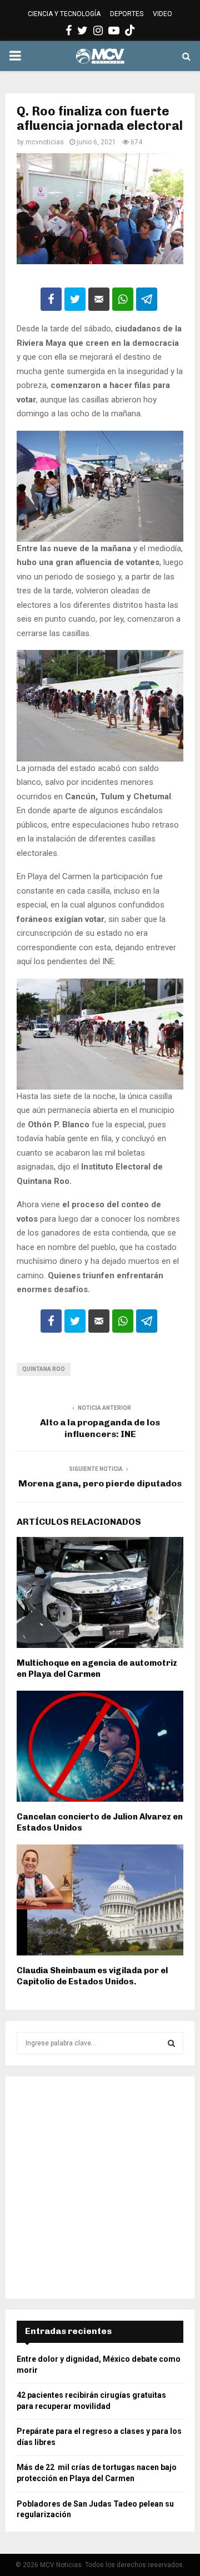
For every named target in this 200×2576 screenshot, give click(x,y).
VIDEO (162, 14)
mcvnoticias (45, 142)
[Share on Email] (99, 299)
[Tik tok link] (130, 31)
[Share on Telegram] (147, 299)
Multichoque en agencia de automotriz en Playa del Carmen (97, 1668)
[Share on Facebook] (51, 299)
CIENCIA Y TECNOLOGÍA (64, 14)
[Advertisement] (100, 2187)
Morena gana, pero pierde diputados (100, 1483)
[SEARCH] (171, 2043)
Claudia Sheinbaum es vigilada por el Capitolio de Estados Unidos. (92, 1976)
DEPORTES (127, 14)
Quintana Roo (44, 1369)
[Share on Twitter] (75, 299)
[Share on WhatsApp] (123, 299)
